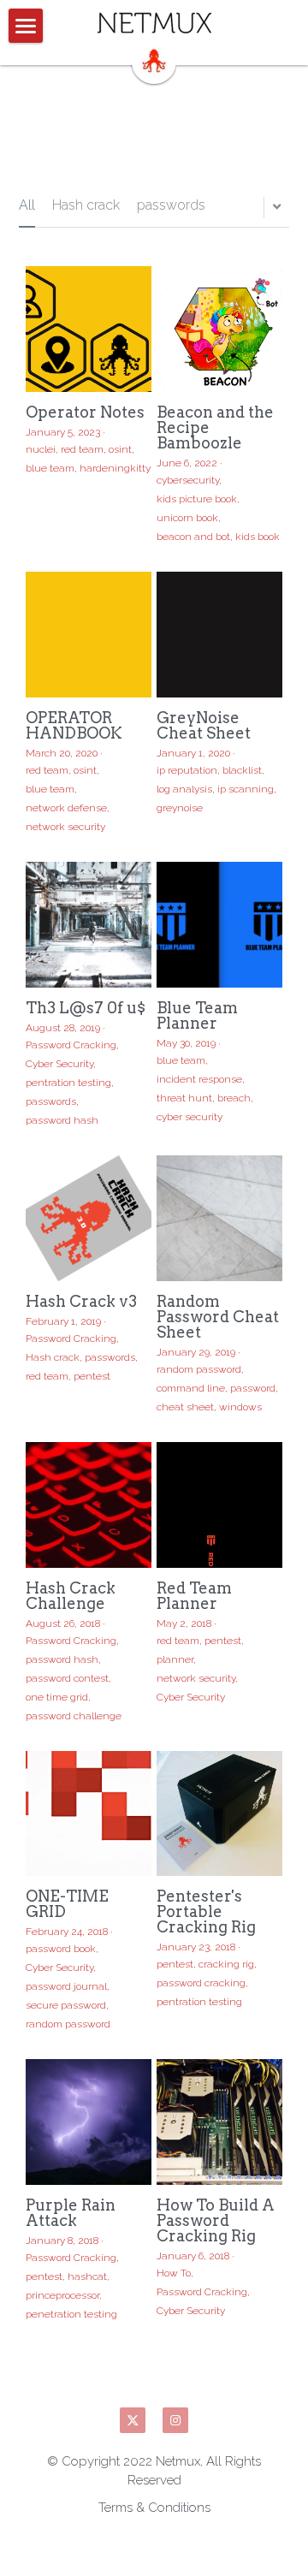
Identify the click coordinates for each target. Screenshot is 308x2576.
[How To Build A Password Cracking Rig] (219, 2122)
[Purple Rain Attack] (89, 2122)
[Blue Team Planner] (219, 925)
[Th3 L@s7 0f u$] (89, 925)
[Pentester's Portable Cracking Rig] (219, 1814)
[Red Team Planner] (219, 1505)
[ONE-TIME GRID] (89, 1814)
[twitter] (133, 2420)
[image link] (154, 23)
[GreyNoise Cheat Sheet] (219, 635)
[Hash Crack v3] (89, 1218)
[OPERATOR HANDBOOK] (89, 635)
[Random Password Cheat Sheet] (219, 1218)
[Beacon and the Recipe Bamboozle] (219, 329)
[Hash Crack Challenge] (89, 1505)
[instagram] (175, 2420)
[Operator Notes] (89, 329)
